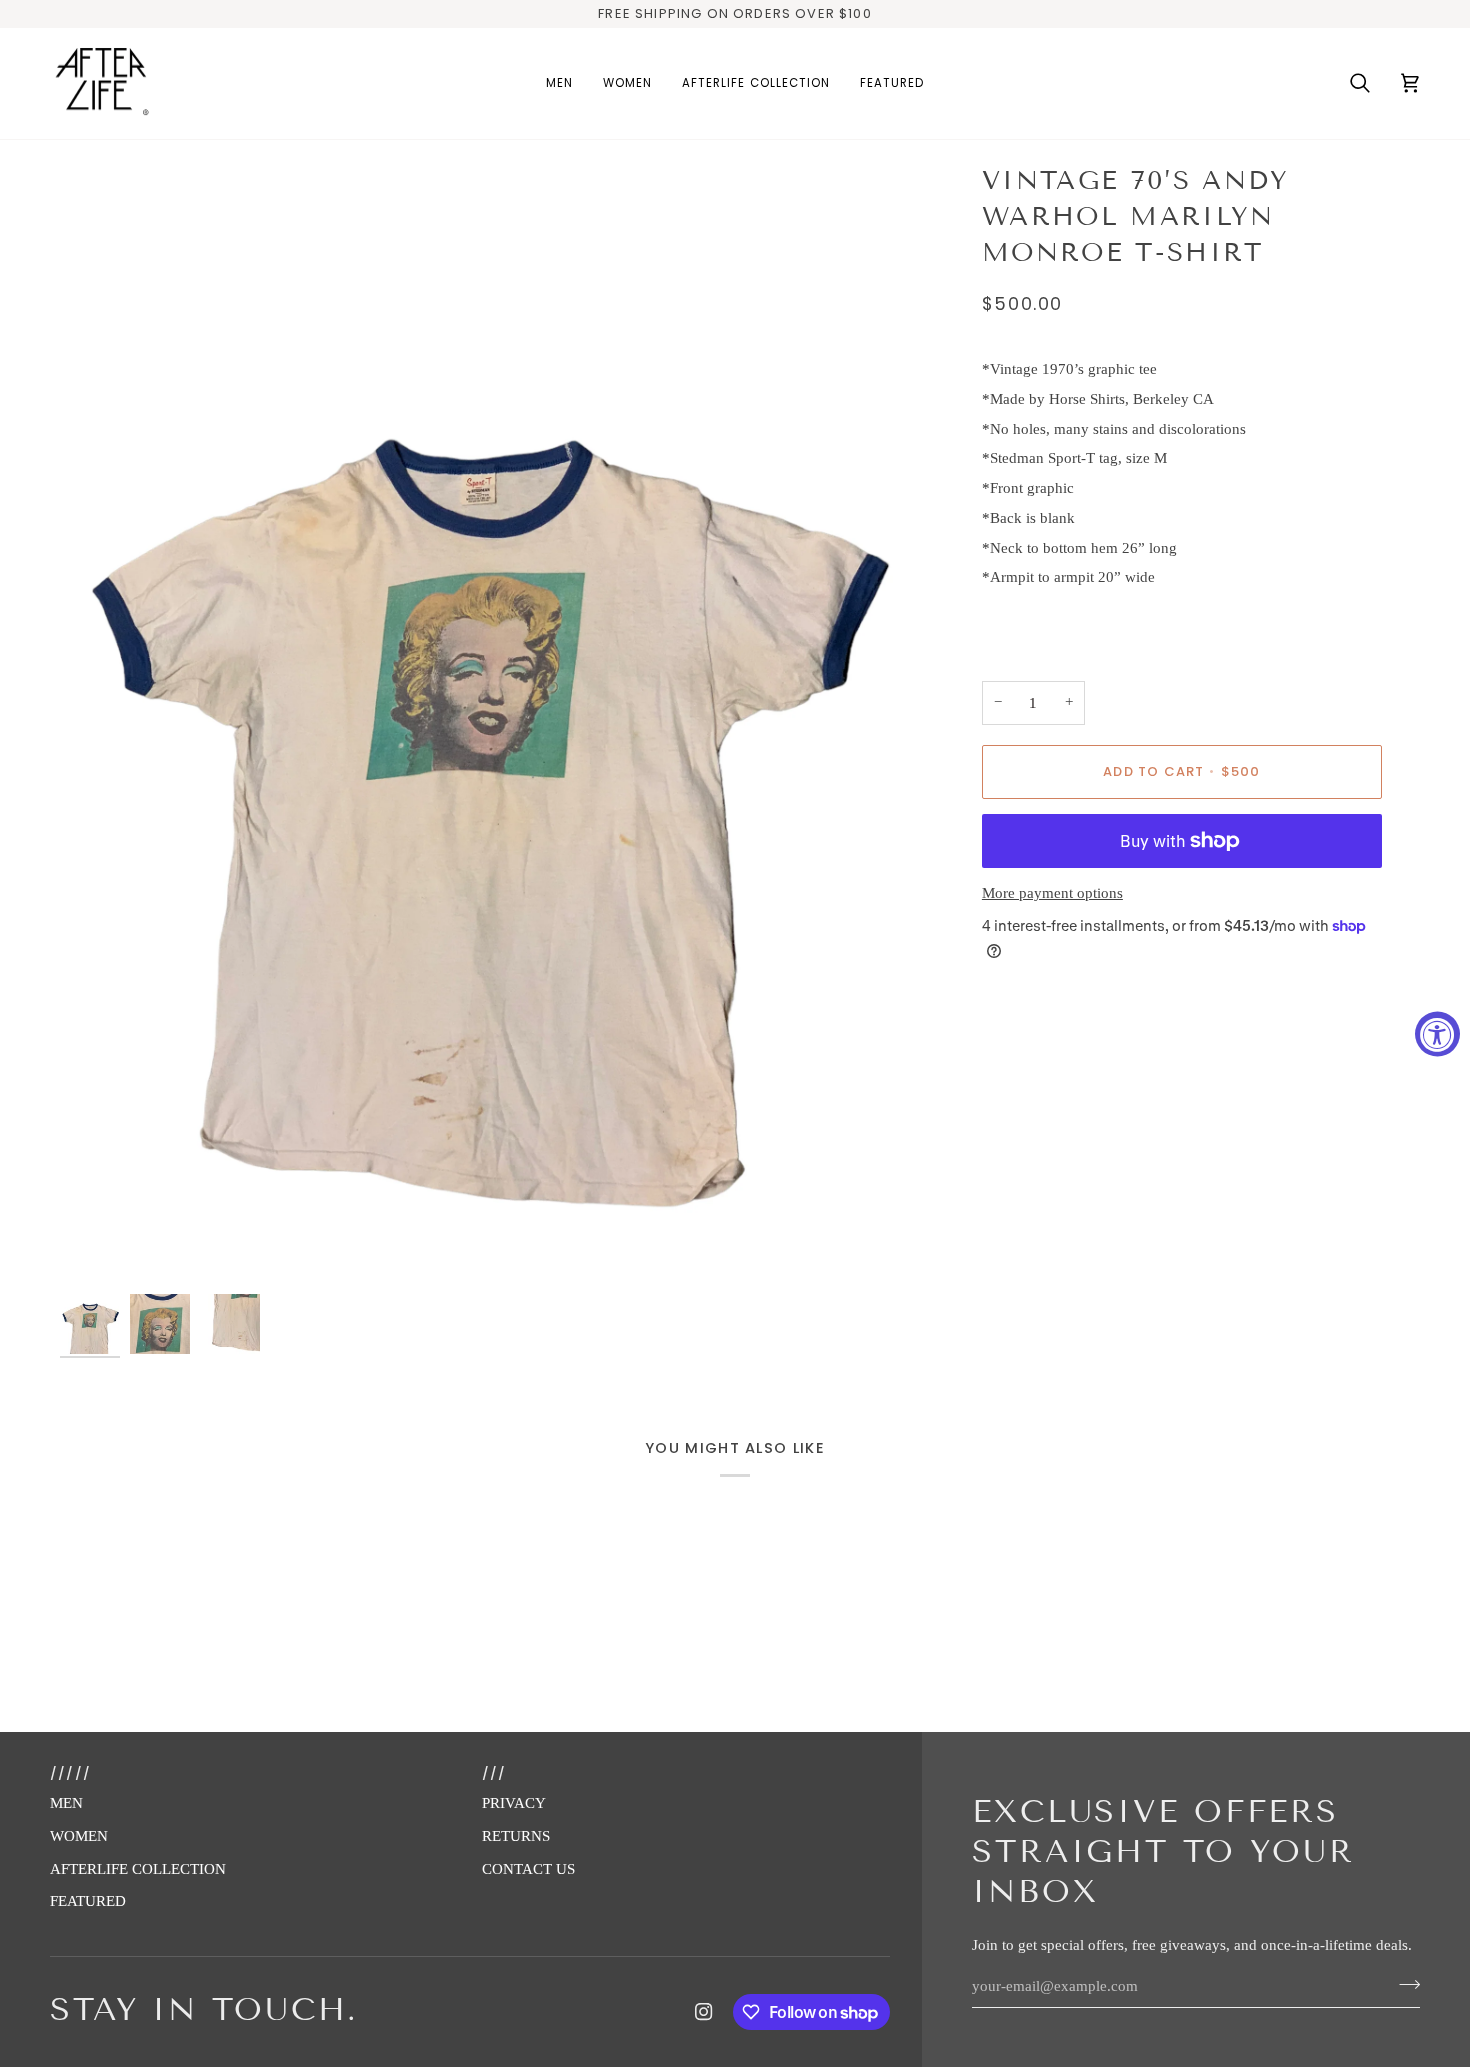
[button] (559, 84)
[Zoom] (482, 725)
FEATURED (88, 1901)
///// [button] (70, 1773)
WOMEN (79, 1836)
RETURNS (516, 1836)
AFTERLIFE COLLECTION (138, 1869)
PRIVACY (514, 1803)
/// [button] (494, 1773)
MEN (66, 1803)
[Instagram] (704, 2012)
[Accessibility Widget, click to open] (1437, 1033)
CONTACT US (528, 1869)
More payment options (1052, 893)
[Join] (1403, 1984)
